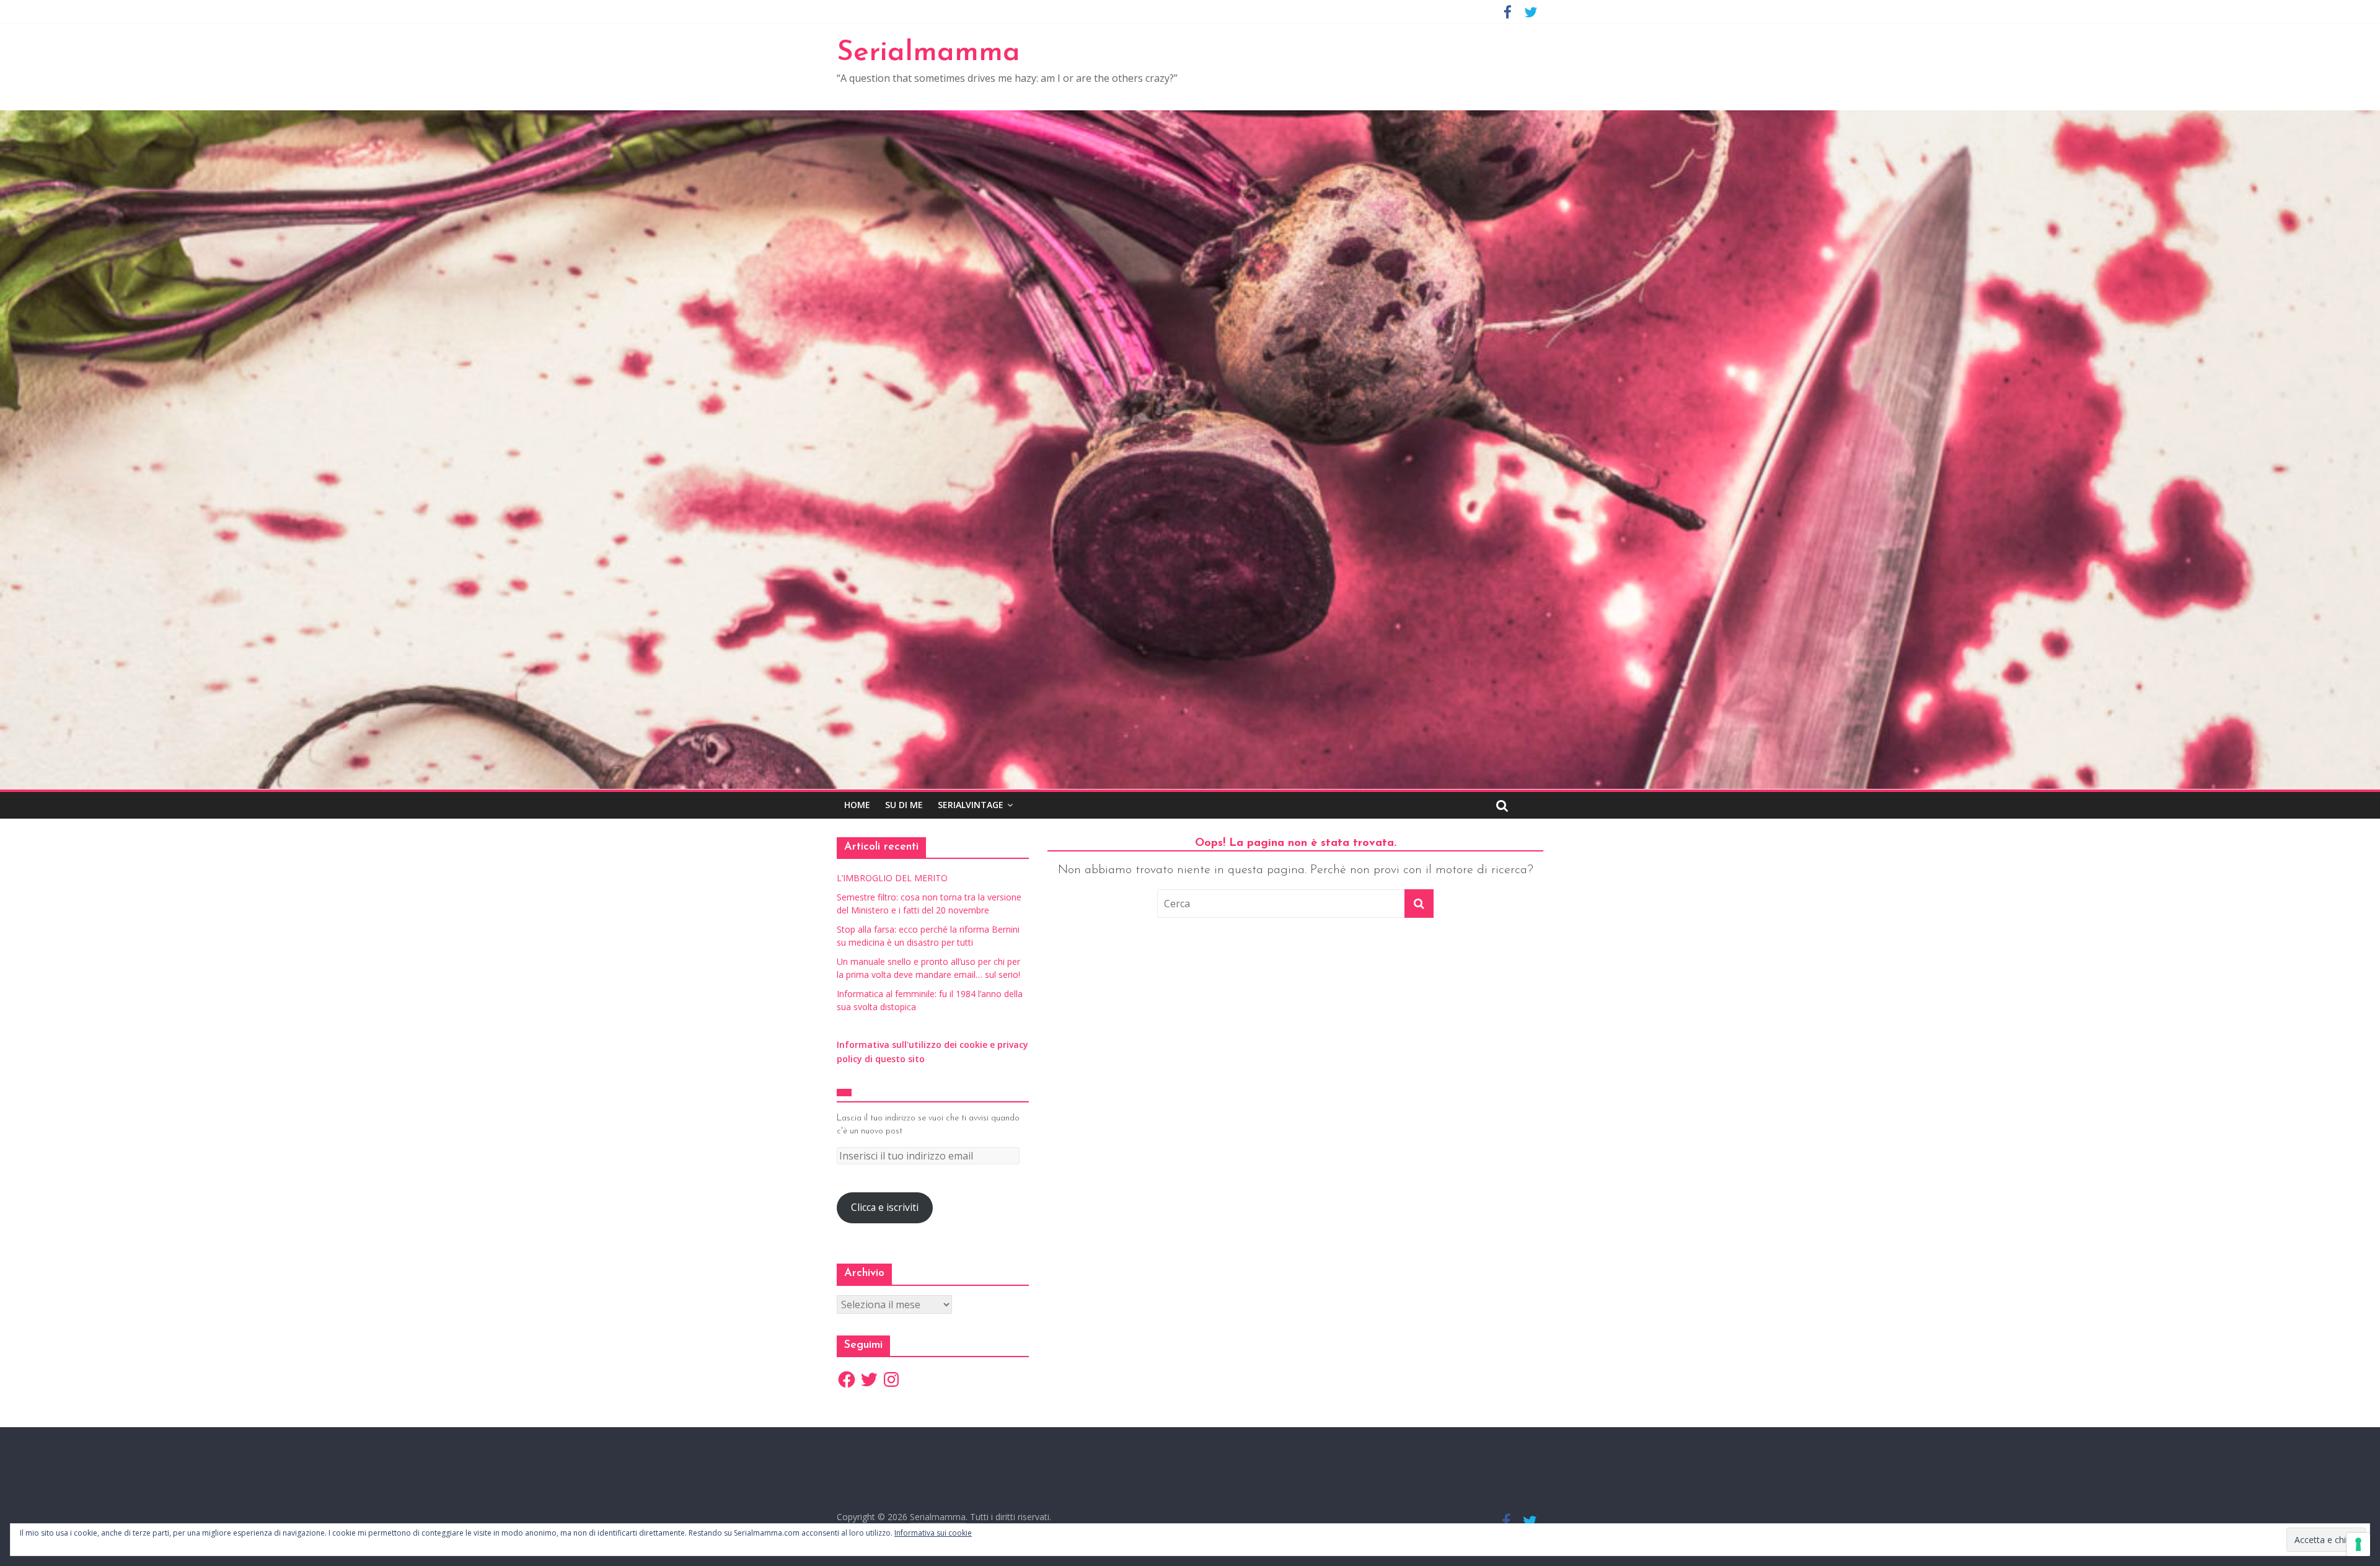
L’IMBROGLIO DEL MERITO (892, 878)
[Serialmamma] (1190, 118)
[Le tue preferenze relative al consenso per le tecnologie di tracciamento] (2358, 1544)
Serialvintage (971, 805)
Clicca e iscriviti (885, 1207)
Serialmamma (928, 53)
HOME (857, 805)
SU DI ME (904, 805)
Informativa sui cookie (933, 1533)
